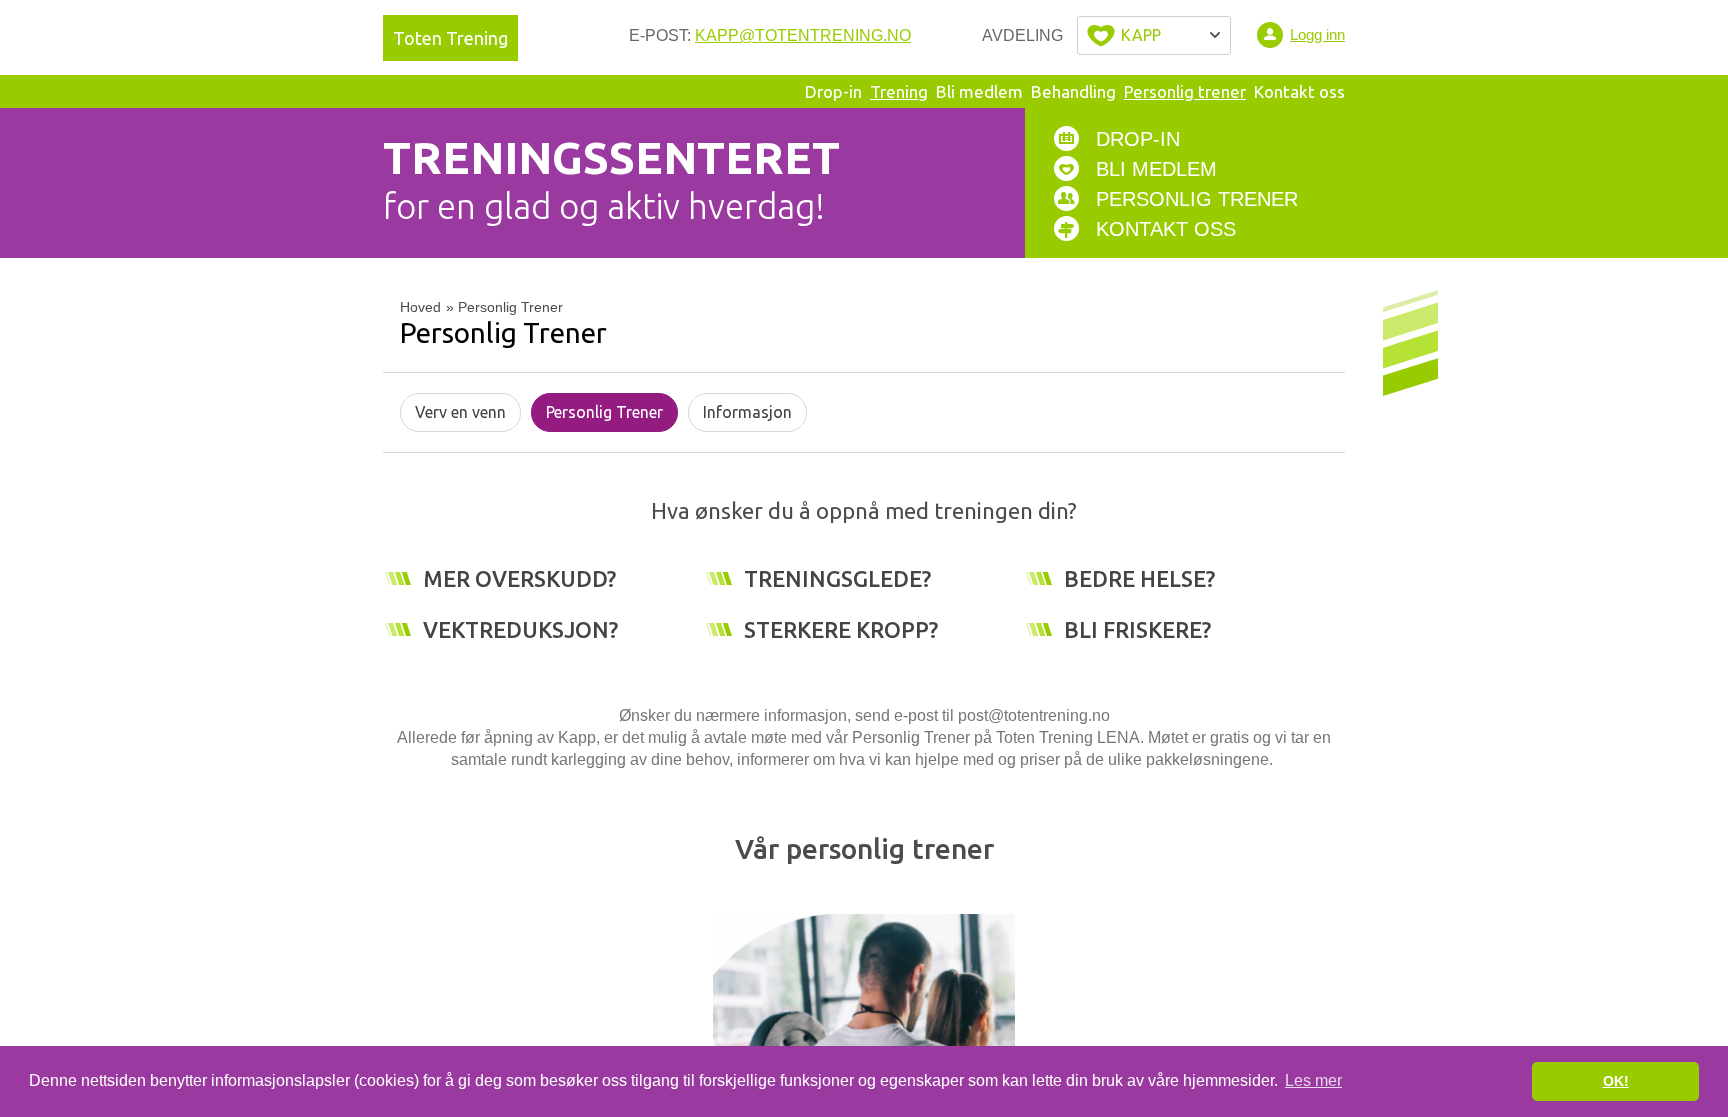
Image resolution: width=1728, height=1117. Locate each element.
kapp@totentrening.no (803, 35)
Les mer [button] (1313, 1080)
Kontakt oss (1299, 91)
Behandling (1073, 91)
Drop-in (833, 91)
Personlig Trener (604, 412)
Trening (899, 91)
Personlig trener (1185, 91)
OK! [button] (1616, 1081)
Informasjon (747, 412)
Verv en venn (460, 412)
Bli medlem (979, 91)
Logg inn (1317, 34)
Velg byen (1154, 35)
